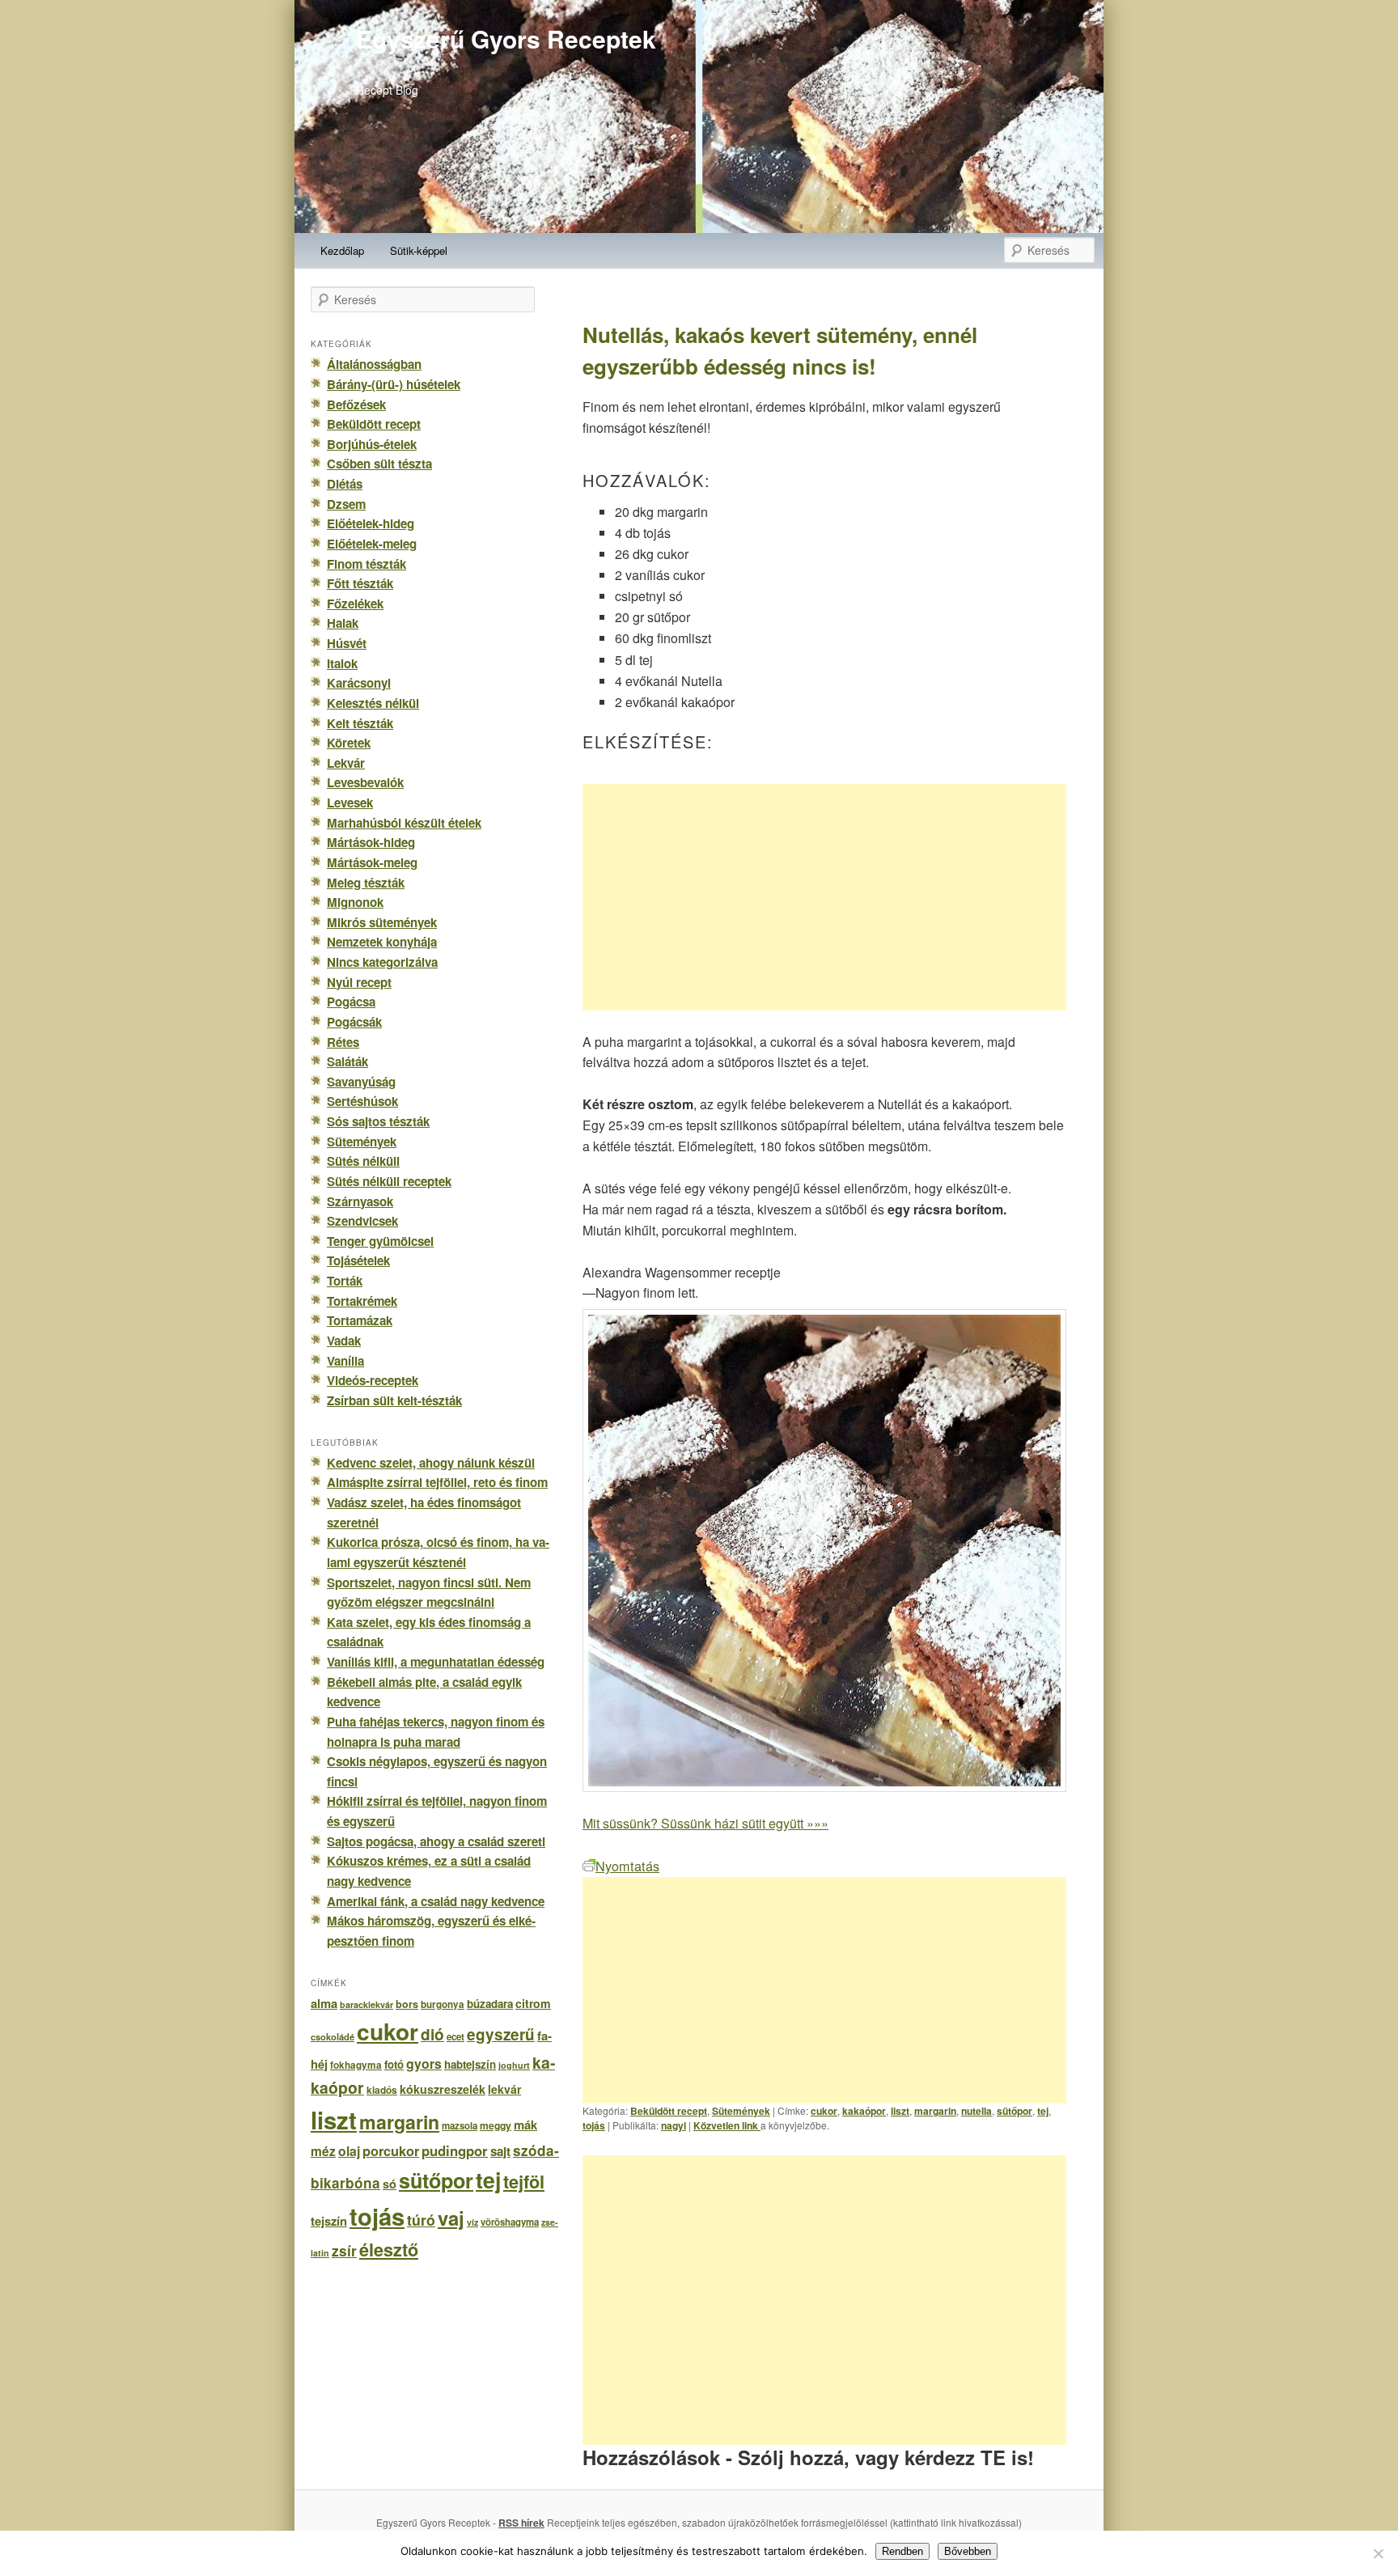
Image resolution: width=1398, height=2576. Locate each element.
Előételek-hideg (371, 523)
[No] (1378, 2553)
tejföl (524, 2181)
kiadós (382, 2090)
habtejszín (470, 2064)
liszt (900, 2111)
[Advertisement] (824, 897)
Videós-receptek (373, 1380)
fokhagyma (356, 2065)
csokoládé (333, 2036)
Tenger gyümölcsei (380, 1241)
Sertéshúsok (362, 1101)
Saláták (347, 1061)
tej (1043, 2111)
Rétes (343, 1042)
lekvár (504, 2089)
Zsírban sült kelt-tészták (394, 1400)
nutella (976, 2111)
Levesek (350, 803)
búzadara (490, 2004)
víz (472, 2222)
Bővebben (968, 2551)
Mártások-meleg (372, 862)
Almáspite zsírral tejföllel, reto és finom (437, 1482)
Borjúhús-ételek (372, 444)
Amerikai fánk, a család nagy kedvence (436, 1901)
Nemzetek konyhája (382, 942)
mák (525, 2125)
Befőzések (356, 405)
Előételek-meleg (372, 544)
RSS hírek (521, 2523)
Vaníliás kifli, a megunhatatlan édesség (436, 1662)
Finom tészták (366, 564)
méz (323, 2151)
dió (432, 2034)
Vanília (345, 1361)
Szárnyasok (360, 1201)
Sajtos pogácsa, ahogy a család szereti (436, 1841)
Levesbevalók (365, 782)
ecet (455, 2037)
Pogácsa (351, 1002)
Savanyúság (361, 1082)
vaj (451, 2218)
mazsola (460, 2126)
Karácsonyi (359, 683)
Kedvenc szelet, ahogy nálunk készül (431, 1463)
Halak (343, 623)
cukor (824, 2111)
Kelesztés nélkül (373, 703)
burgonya (443, 2004)
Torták (345, 1281)
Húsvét (347, 643)
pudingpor (455, 2150)
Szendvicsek (362, 1221)
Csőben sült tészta (379, 464)
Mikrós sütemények (382, 922)
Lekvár (346, 763)
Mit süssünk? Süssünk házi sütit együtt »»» (705, 1823)
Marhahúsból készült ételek (404, 823)
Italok (342, 663)
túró (421, 2220)
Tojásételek (358, 1260)
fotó (394, 2064)
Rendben (902, 2551)
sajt (500, 2151)
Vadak (344, 1341)
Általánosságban (374, 364)
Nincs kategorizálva (382, 962)
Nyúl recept (359, 982)
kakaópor (864, 2111)
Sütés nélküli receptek (389, 1181)
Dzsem (346, 504)
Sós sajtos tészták (378, 1121)
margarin (935, 2111)
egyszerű (501, 2034)
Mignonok (355, 902)
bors (407, 2004)
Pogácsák (354, 1022)
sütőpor (1015, 2111)
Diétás (345, 484)
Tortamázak (360, 1320)
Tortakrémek (362, 1301)
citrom (533, 2003)
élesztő (389, 2250)
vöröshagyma (510, 2222)
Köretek (349, 743)
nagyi (674, 2125)
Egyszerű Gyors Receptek (506, 38)
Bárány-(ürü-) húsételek (394, 384)
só (390, 2184)
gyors (424, 2063)
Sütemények (741, 2111)
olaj (349, 2151)
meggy (496, 2125)
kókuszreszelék (443, 2089)
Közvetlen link (727, 2125)
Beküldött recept (669, 2111)
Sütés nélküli (363, 1161)
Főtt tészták (360, 583)
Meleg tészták (366, 883)
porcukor (391, 2150)
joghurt (514, 2065)
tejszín (329, 2221)
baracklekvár (366, 2004)
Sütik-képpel (419, 250)
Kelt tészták (360, 723)
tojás (594, 2125)
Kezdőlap (342, 250)
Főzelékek (355, 604)
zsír (344, 2250)
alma (324, 2003)
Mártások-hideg (371, 842)
